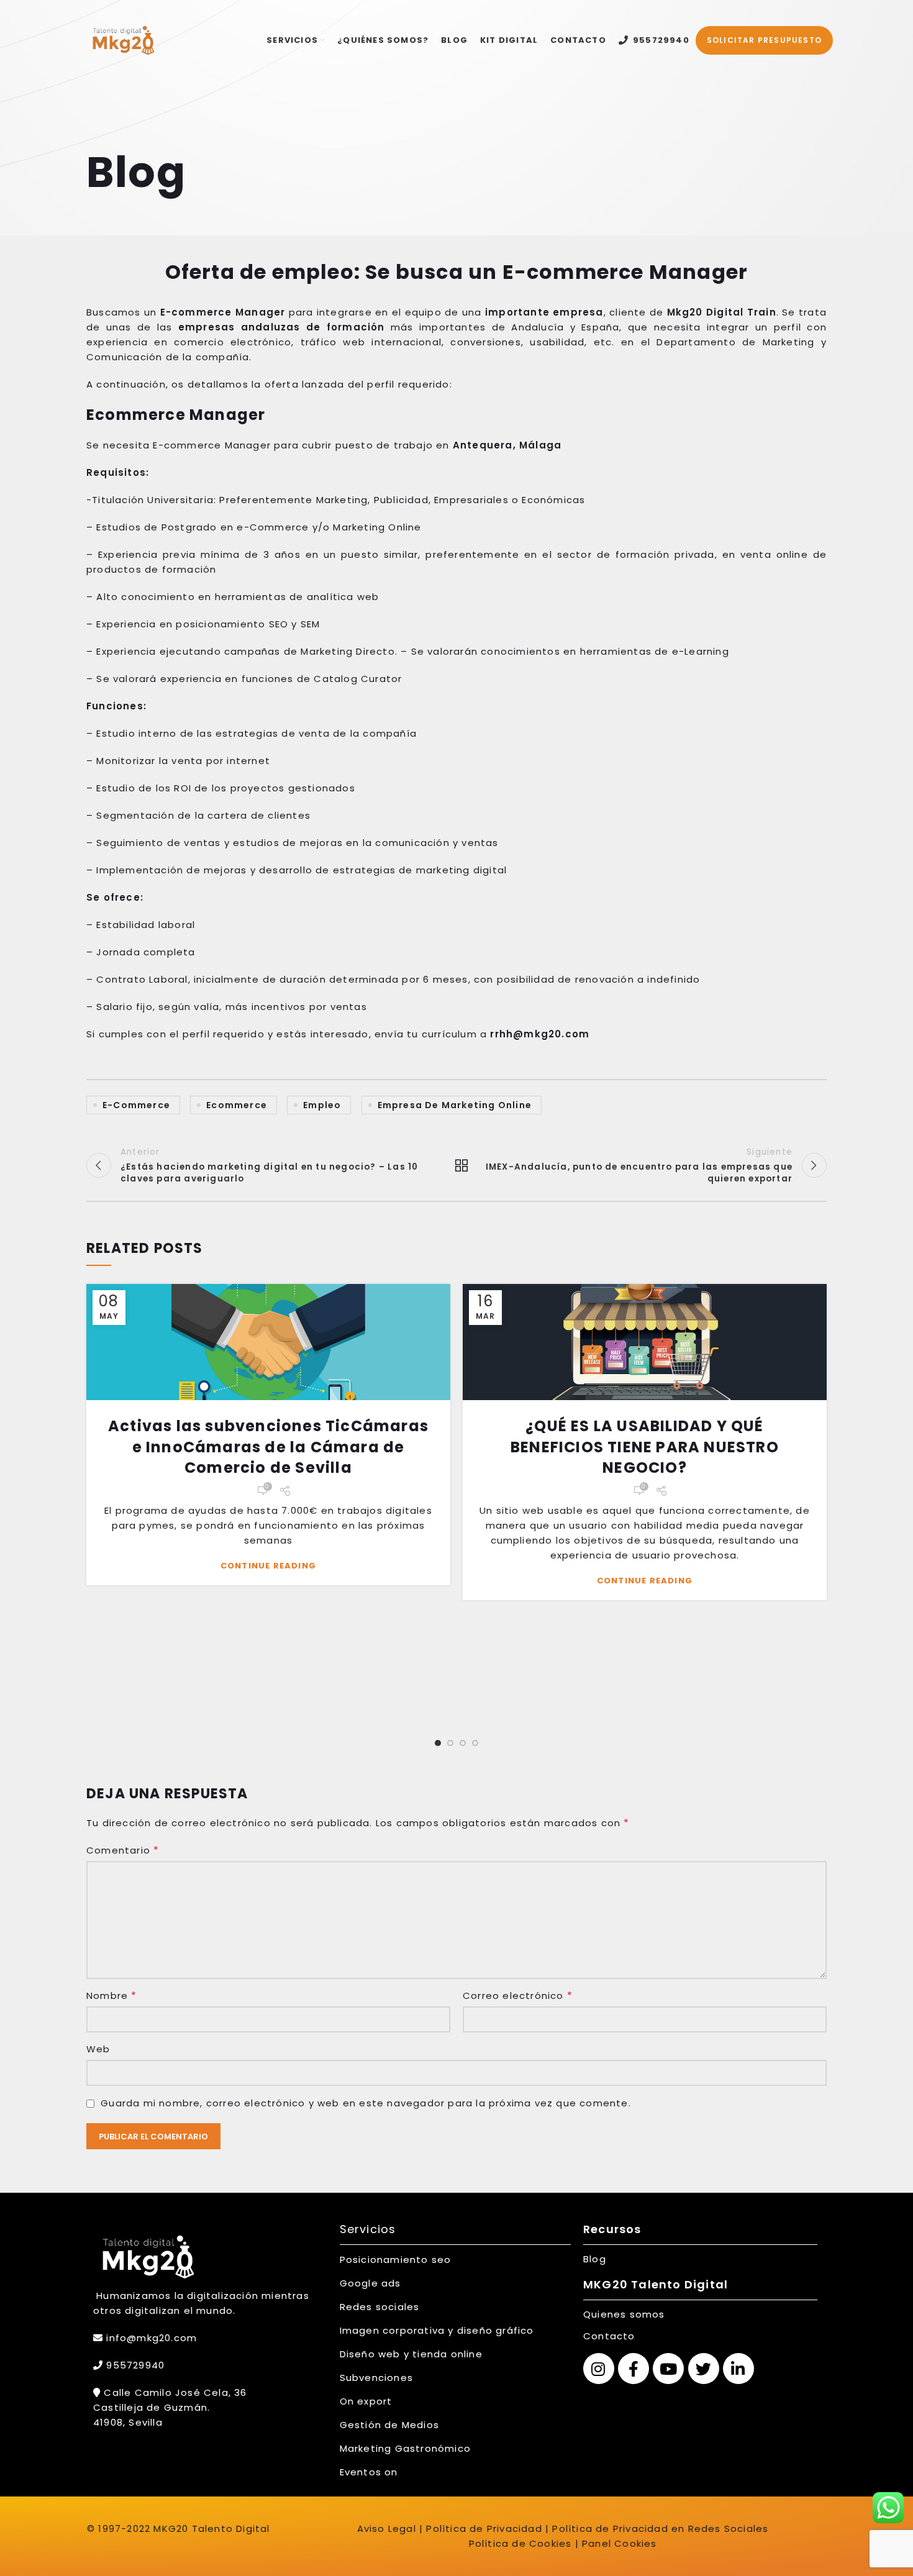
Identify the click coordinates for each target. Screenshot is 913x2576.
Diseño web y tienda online (411, 2354)
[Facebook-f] (634, 2369)
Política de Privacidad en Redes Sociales (660, 2528)
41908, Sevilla (128, 2422)
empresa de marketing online (455, 1105)
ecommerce (237, 1105)
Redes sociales (380, 2307)
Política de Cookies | (524, 2543)
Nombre (112, 1996)
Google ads (370, 2283)
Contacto (609, 2336)
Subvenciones (376, 2378)
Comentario (123, 1850)
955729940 (134, 2365)
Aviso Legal (387, 2528)
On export (366, 2401)
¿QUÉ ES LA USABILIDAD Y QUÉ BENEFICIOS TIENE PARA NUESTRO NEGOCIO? (645, 1447)
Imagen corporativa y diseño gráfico (437, 2330)
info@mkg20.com (152, 2338)
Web (98, 2049)
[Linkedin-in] (738, 2369)
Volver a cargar (457, 1165)
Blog (595, 2259)
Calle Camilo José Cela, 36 (174, 2392)
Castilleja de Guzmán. (152, 2407)
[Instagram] (599, 2369)
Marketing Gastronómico (405, 2448)
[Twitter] (704, 2369)
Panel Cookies (620, 2543)
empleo (322, 1105)
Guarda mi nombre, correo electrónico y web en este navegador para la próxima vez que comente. (366, 2103)
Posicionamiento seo (396, 2260)
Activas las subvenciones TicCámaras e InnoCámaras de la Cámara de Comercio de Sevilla (268, 1447)
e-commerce (136, 1105)
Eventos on (369, 2472)
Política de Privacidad (483, 2528)
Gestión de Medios (389, 2425)
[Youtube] (668, 2369)
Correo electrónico (518, 1996)
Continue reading (268, 1566)
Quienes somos (624, 2314)
